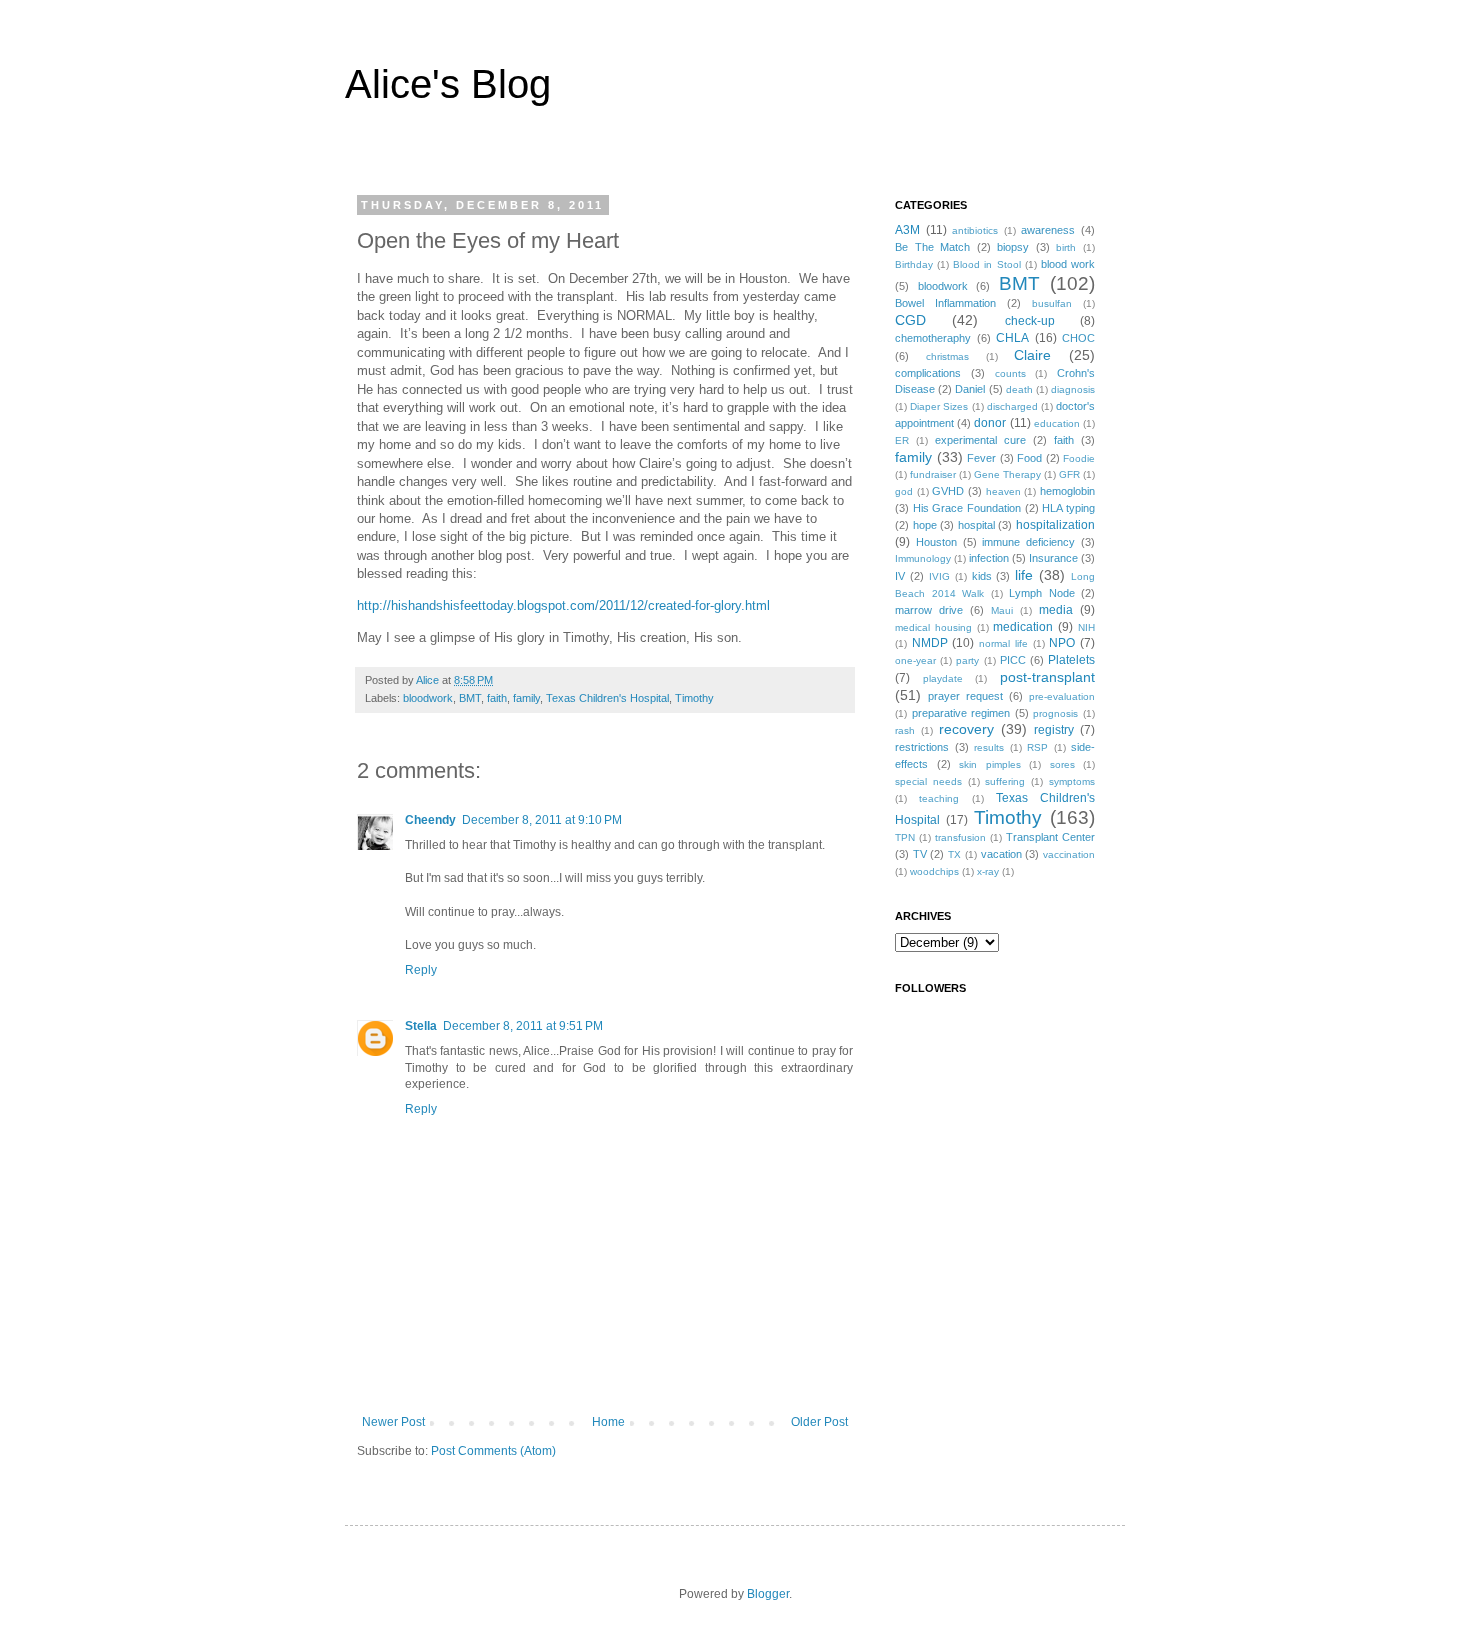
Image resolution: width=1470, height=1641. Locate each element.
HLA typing (1068, 508)
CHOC (1078, 338)
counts (1010, 373)
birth (1066, 247)
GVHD (948, 491)
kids (982, 576)
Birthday (914, 264)
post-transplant (1047, 677)
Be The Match (932, 247)
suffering (1005, 781)
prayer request (965, 696)
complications (928, 373)
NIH (1086, 627)
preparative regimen (961, 713)
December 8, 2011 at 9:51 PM (523, 1026)
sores (1062, 764)
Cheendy (430, 820)
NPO (1062, 643)
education (1057, 423)
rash (905, 730)
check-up (1030, 321)
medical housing (933, 627)
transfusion (960, 837)
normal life (1003, 643)
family (526, 698)
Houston (936, 542)
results (989, 747)
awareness (1048, 230)
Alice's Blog (448, 84)
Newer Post (393, 1422)
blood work (1068, 264)
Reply (421, 970)
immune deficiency (1028, 542)
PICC (1013, 660)
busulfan (1052, 303)
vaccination (1069, 854)
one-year (915, 660)
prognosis (1055, 713)
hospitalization (1055, 525)
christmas (947, 356)
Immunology (923, 558)
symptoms (1072, 781)
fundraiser (933, 474)
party (967, 660)
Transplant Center (1050, 837)
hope (925, 525)
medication (1023, 627)
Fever (981, 458)
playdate (943, 678)
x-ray (988, 871)
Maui (1002, 610)
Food (1029, 458)
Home (608, 1422)
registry (1054, 730)
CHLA (1012, 338)
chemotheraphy (933, 338)
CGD (910, 320)
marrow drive (929, 610)
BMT (470, 698)
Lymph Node (1042, 593)
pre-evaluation (1062, 696)
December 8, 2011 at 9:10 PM (542, 820)
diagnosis (1073, 389)
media (1056, 610)
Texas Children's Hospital (607, 698)
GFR (1069, 474)
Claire (1032, 355)
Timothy (694, 698)
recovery (966, 729)
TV (920, 854)
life (1024, 575)
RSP (1037, 747)
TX (954, 854)
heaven (1003, 491)
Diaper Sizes (939, 406)
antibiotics (975, 230)
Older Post (819, 1422)
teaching (939, 798)
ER (902, 440)
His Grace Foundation (967, 508)
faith (497, 698)
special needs (928, 781)
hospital (976, 525)
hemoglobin (1067, 491)
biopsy (1013, 247)
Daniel (970, 389)
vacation (1001, 854)
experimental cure (980, 440)
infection (989, 558)
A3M (907, 230)
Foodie (1079, 458)
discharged (1012, 406)
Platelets (1071, 660)
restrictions (922, 747)
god (904, 491)
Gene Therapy (1007, 474)
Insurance (1053, 558)
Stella (421, 1026)
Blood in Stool (986, 264)
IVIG (939, 576)
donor (990, 423)
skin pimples (990, 764)
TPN (905, 837)
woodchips (934, 871)
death (1019, 389)
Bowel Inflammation (945, 303)
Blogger (768, 1594)
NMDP (930, 643)
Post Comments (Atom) (493, 1451)
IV (900, 576)
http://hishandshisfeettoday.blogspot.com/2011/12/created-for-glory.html (563, 605)
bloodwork (428, 698)
